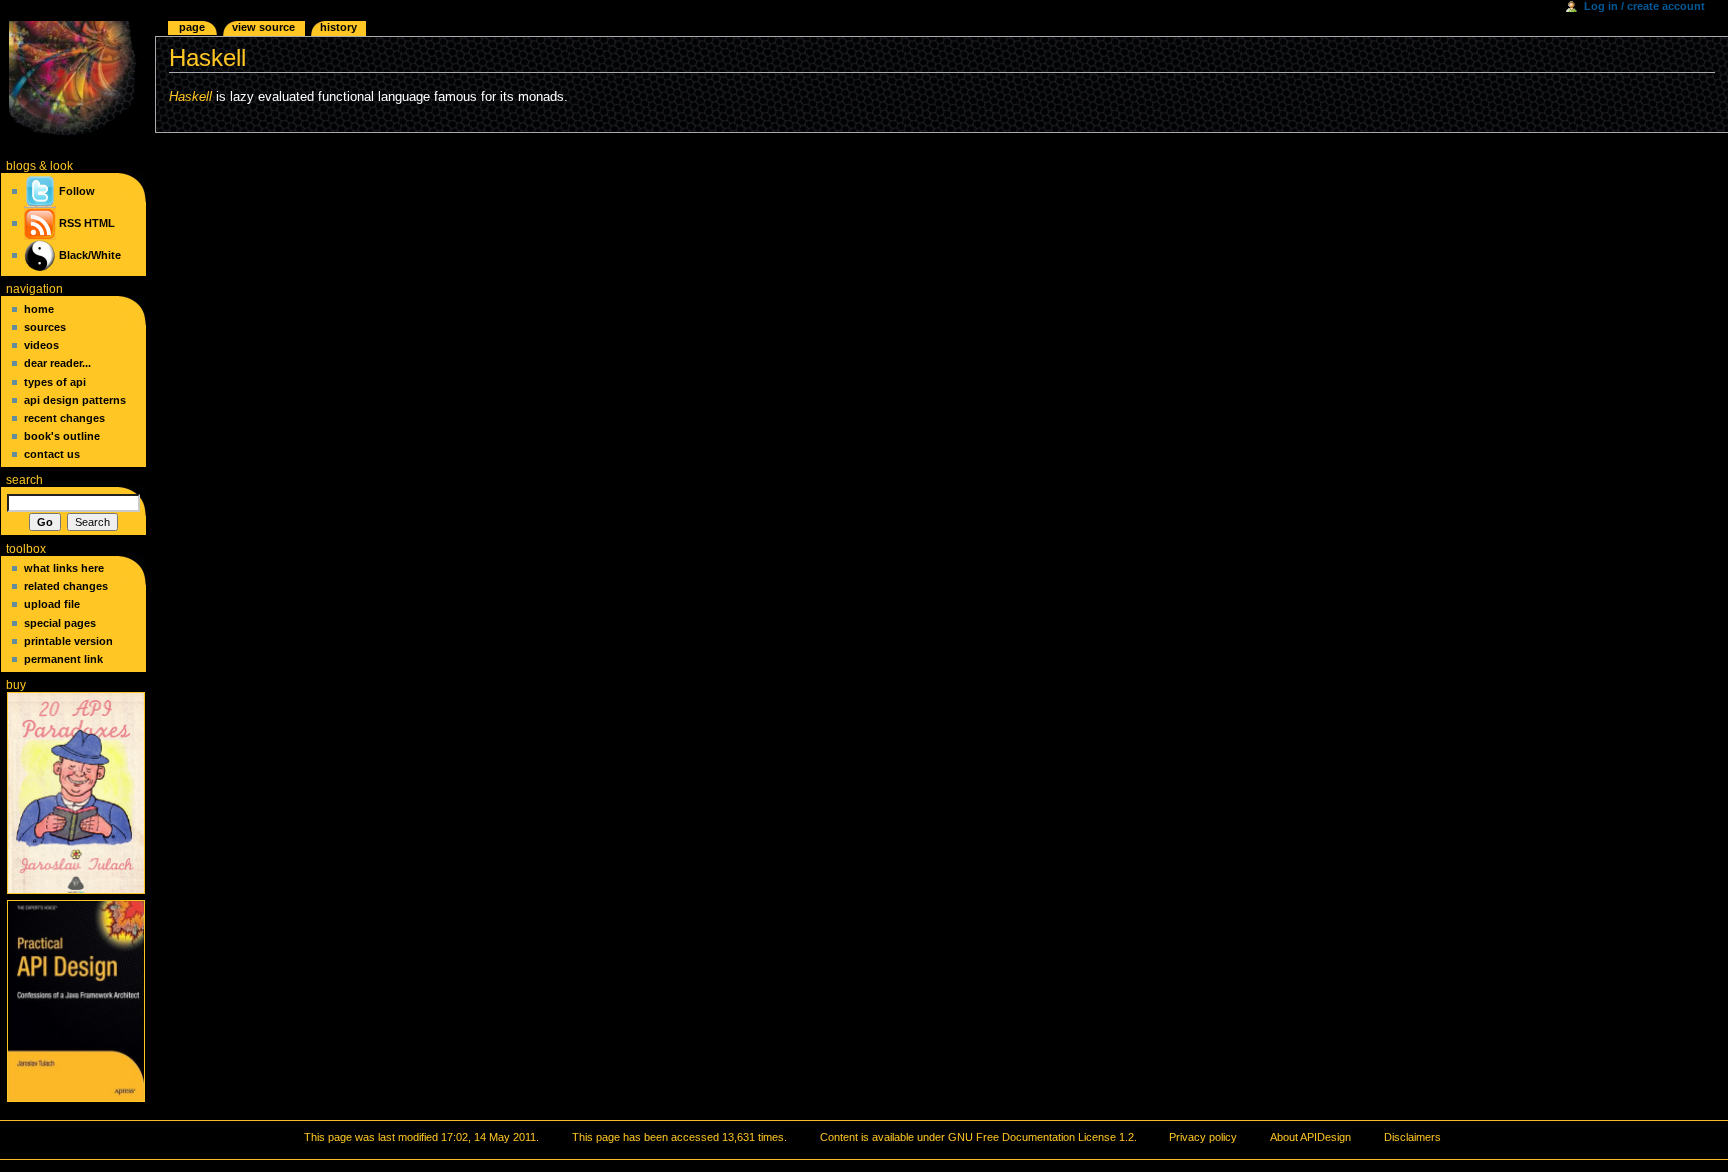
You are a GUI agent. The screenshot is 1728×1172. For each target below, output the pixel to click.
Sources (45, 327)
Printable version (68, 641)
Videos (41, 345)
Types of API (55, 382)
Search (24, 480)
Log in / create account (1644, 6)
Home (39, 309)
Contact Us (52, 454)
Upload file (52, 604)
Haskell (190, 97)
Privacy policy (1203, 1137)
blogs (21, 166)
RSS (70, 223)
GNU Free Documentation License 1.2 (1041, 1137)
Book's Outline (62, 436)
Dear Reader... (57, 363)
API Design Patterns (75, 400)
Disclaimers (1412, 1137)
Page (192, 27)
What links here (64, 568)
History (338, 27)
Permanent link (63, 659)
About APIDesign (1310, 1137)
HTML (99, 223)
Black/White (90, 255)
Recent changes (64, 418)
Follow (75, 191)
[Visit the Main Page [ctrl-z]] (77, 77)
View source (263, 27)
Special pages (60, 623)
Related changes (66, 586)
